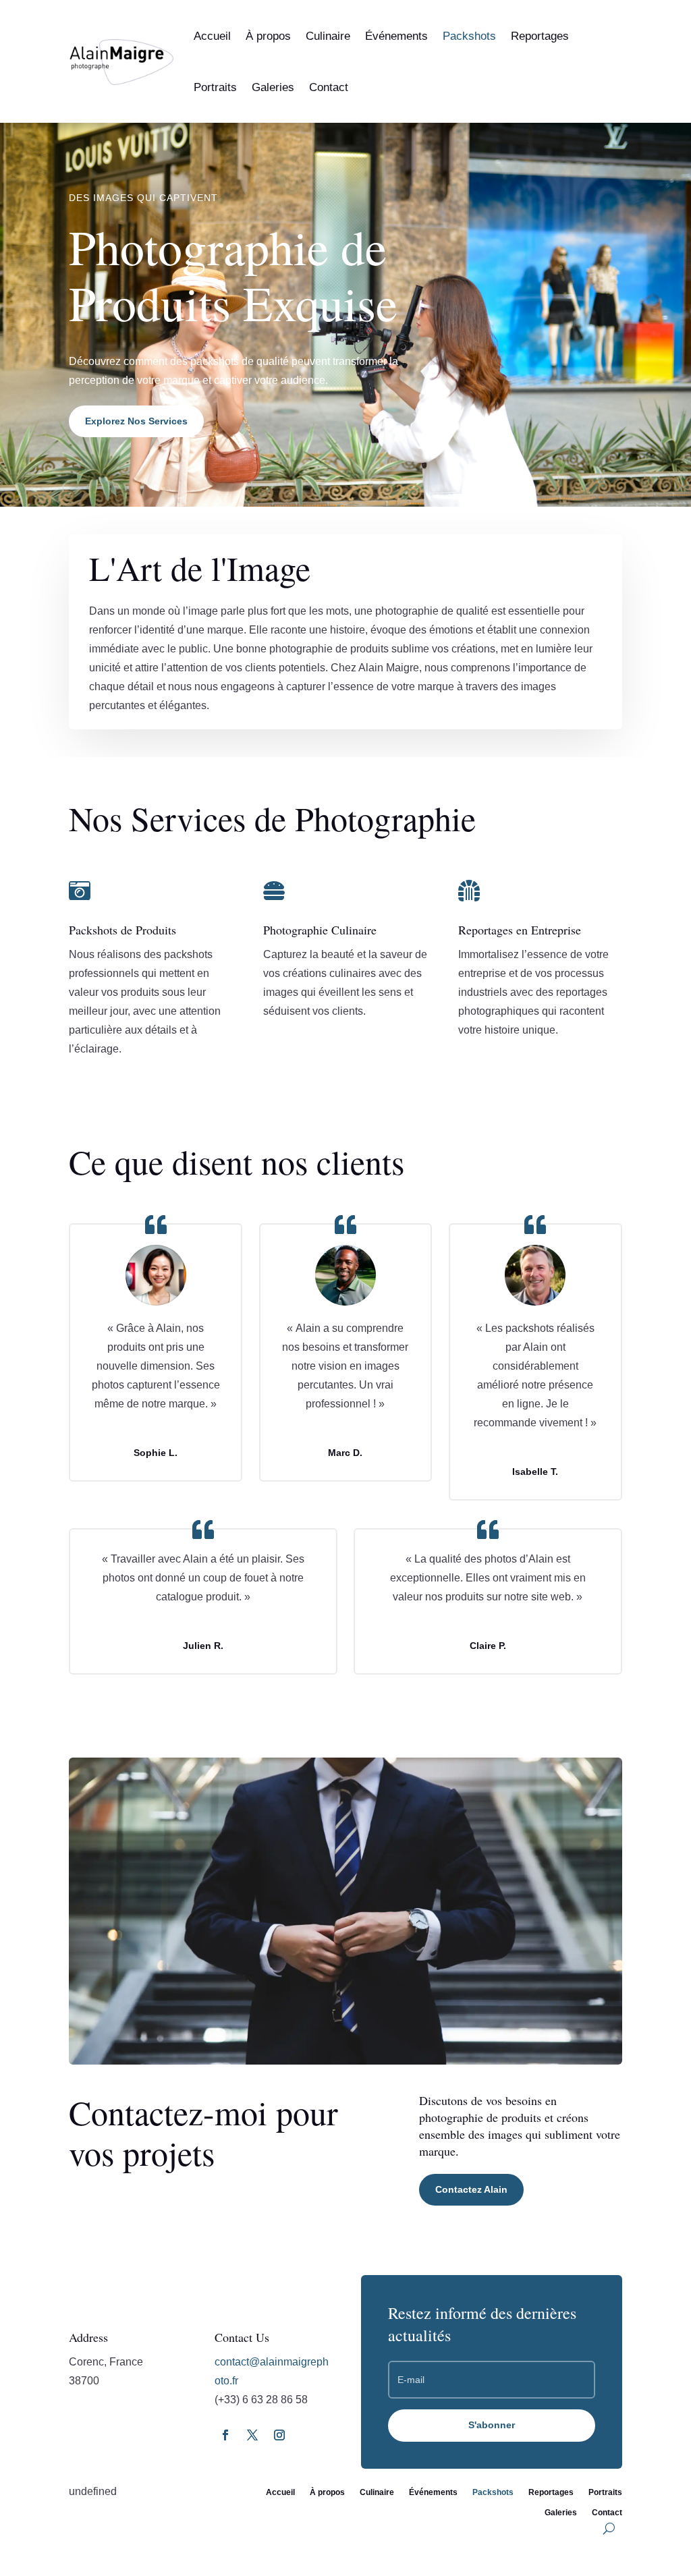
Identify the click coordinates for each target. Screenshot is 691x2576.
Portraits (215, 87)
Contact (329, 87)
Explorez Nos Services (136, 421)
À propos (268, 36)
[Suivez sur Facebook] (225, 2435)
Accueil (212, 36)
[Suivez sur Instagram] (279, 2435)
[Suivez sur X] (252, 2435)
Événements (396, 36)
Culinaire (328, 36)
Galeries (273, 87)
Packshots (469, 36)
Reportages (540, 36)
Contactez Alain (471, 2189)
